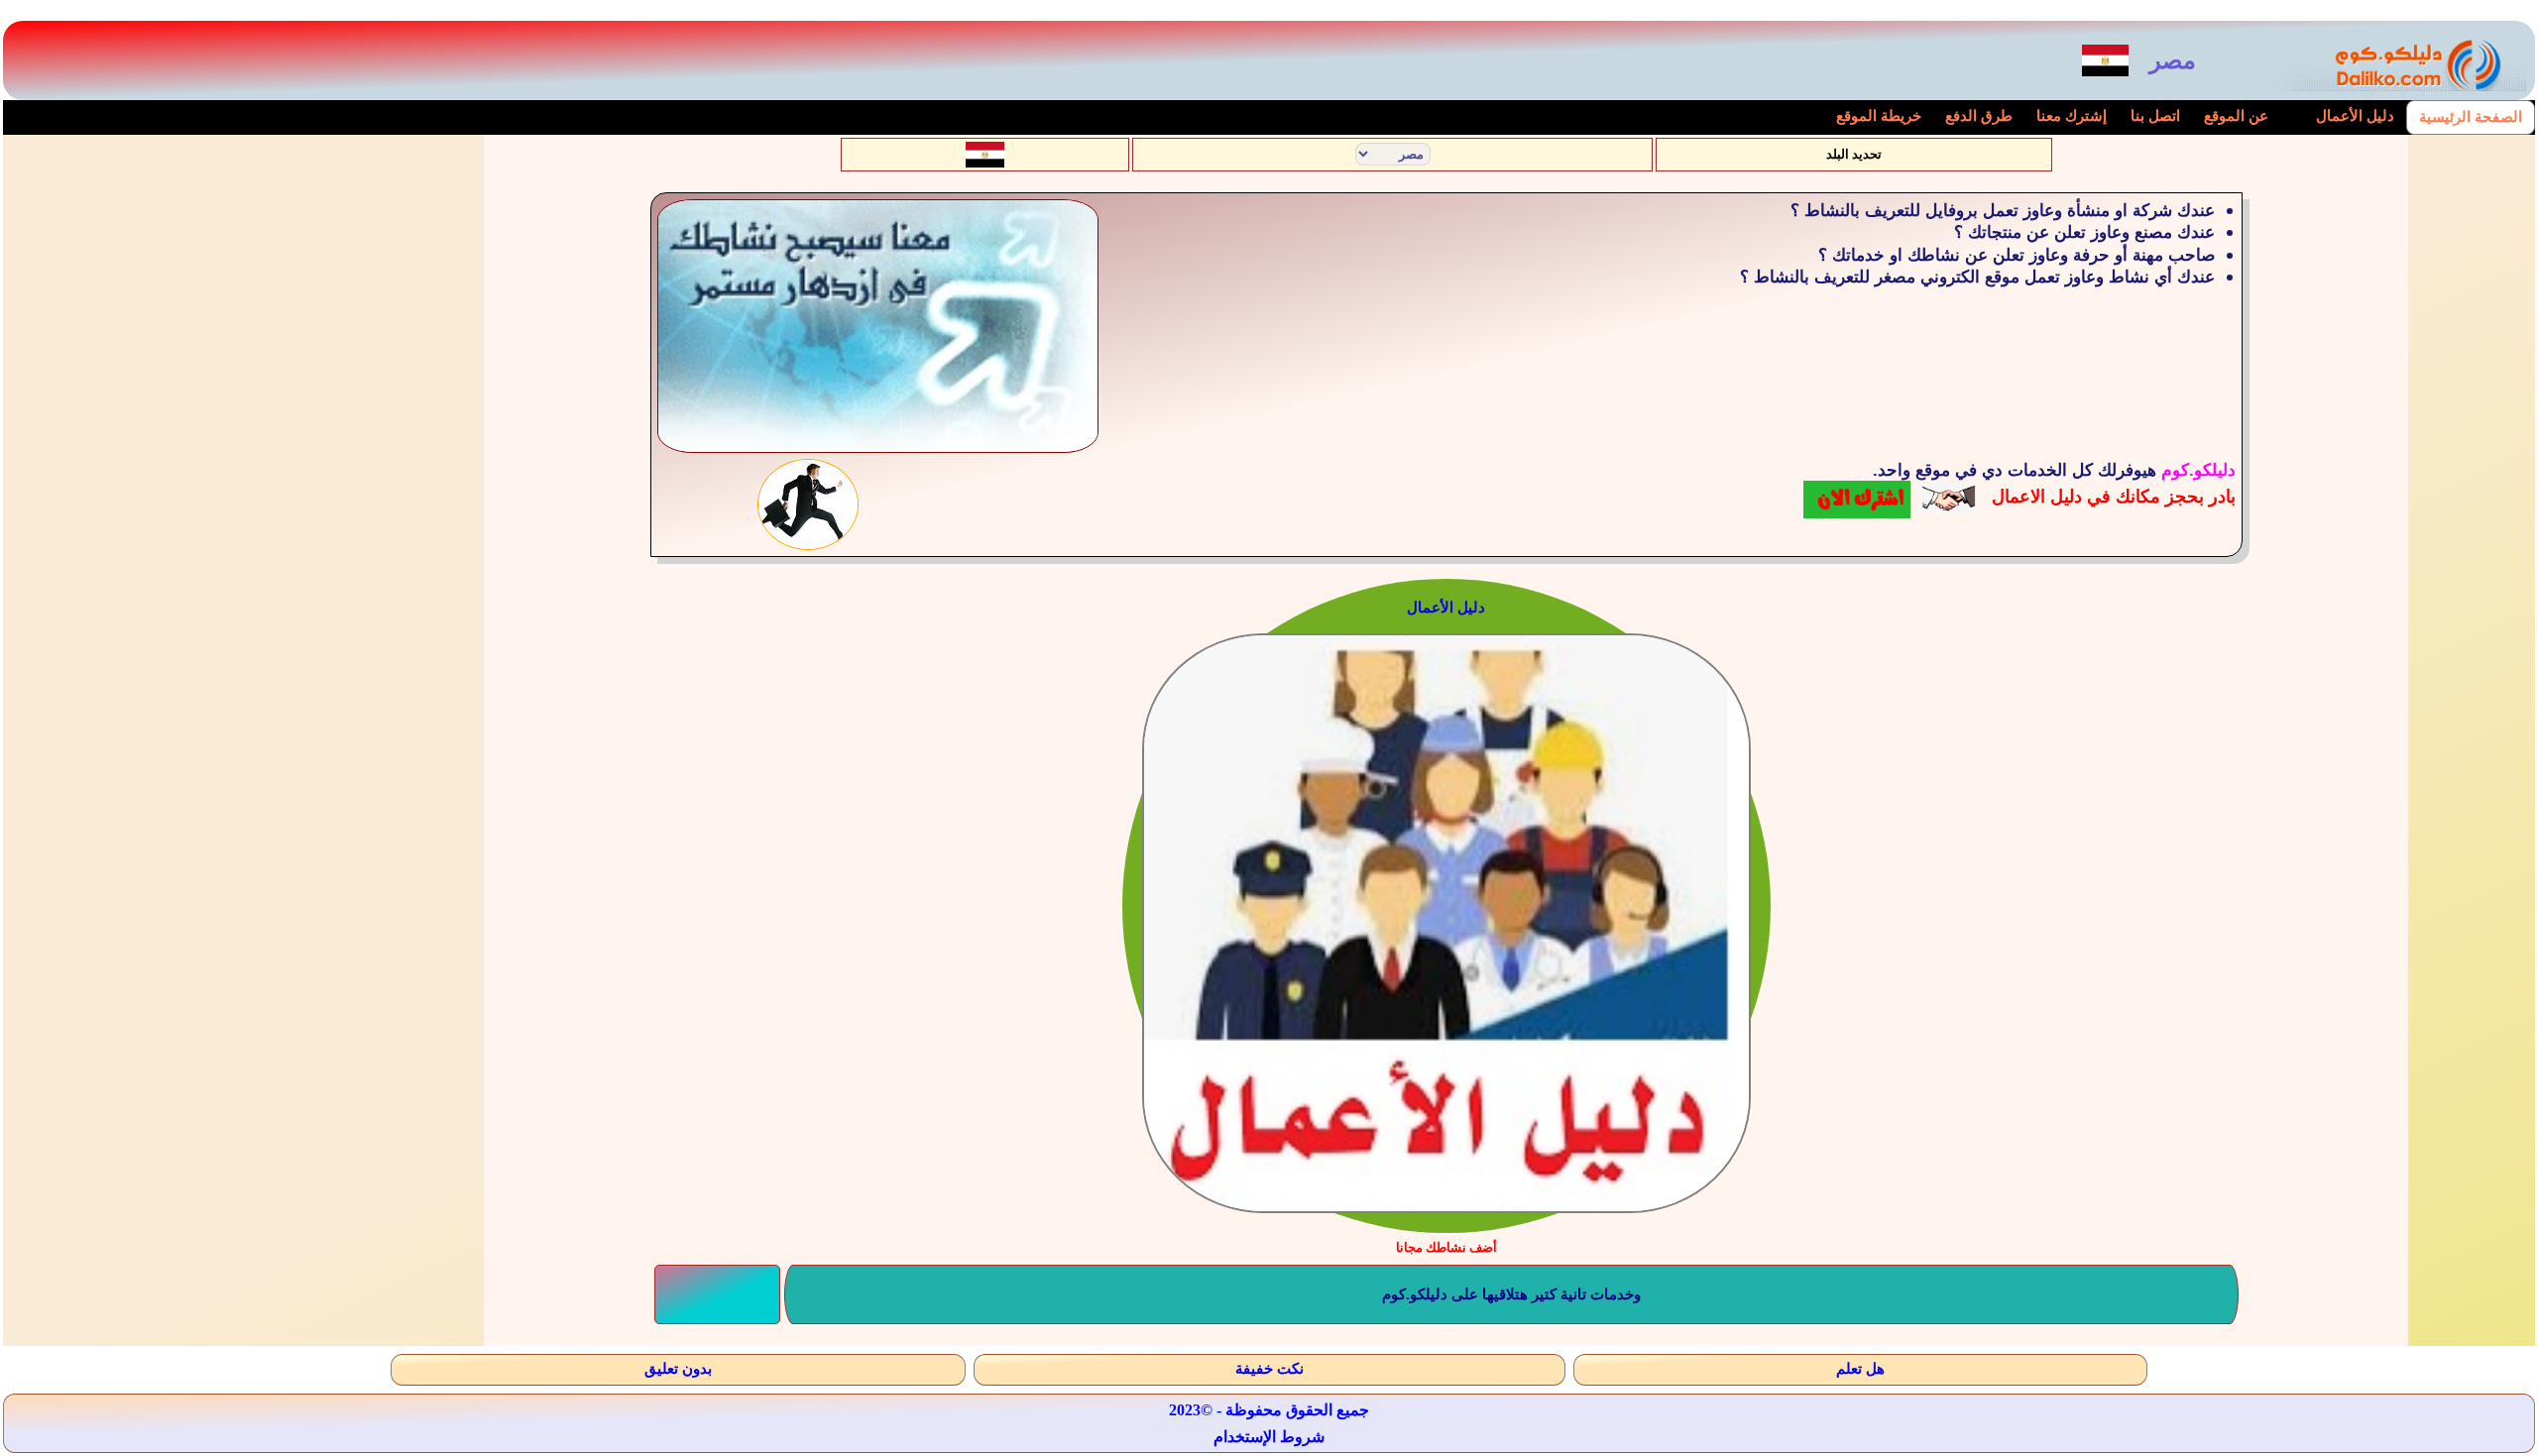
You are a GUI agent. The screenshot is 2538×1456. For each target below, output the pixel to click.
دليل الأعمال (2355, 116)
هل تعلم (1860, 1369)
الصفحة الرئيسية (2471, 117)
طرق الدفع (1979, 116)
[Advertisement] (256, 291)
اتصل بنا (2155, 116)
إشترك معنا (2072, 116)
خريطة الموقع (1879, 116)
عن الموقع (2236, 116)
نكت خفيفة (1269, 1369)
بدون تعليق (678, 1369)
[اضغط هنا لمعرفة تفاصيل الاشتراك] (1857, 498)
